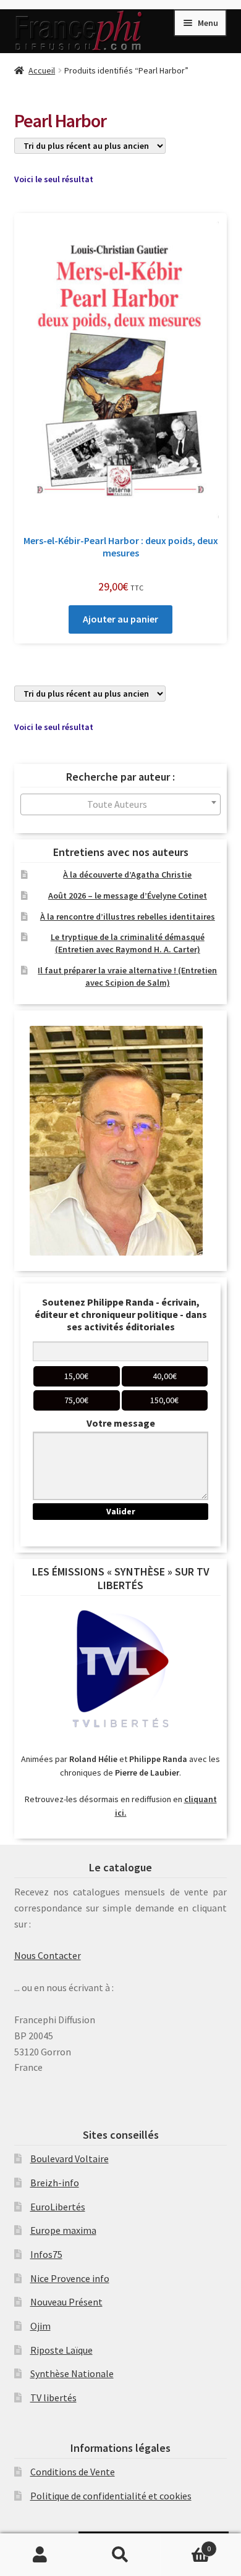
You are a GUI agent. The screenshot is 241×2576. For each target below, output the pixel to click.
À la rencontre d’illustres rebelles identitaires (128, 917)
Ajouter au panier (120, 619)
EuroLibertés (58, 2207)
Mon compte (40, 2555)
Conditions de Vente (73, 2472)
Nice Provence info (70, 2278)
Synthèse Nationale (72, 2373)
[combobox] (121, 804)
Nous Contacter (48, 1955)
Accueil (42, 70)
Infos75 (46, 2254)
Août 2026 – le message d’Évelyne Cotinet (128, 896)
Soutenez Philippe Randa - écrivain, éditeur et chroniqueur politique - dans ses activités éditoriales (121, 1314)
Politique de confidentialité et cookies (111, 2496)
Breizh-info (55, 2183)
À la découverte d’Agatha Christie (127, 875)
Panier (186, 2544)
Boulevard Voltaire (70, 2159)
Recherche (120, 2555)
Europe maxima (63, 2230)
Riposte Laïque (61, 2350)
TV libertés (53, 2398)
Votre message (121, 1423)
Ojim (40, 2326)
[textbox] (121, 804)
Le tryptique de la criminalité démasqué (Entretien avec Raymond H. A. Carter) (128, 943)
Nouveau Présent (66, 2302)
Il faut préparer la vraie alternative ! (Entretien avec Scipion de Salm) (127, 976)
